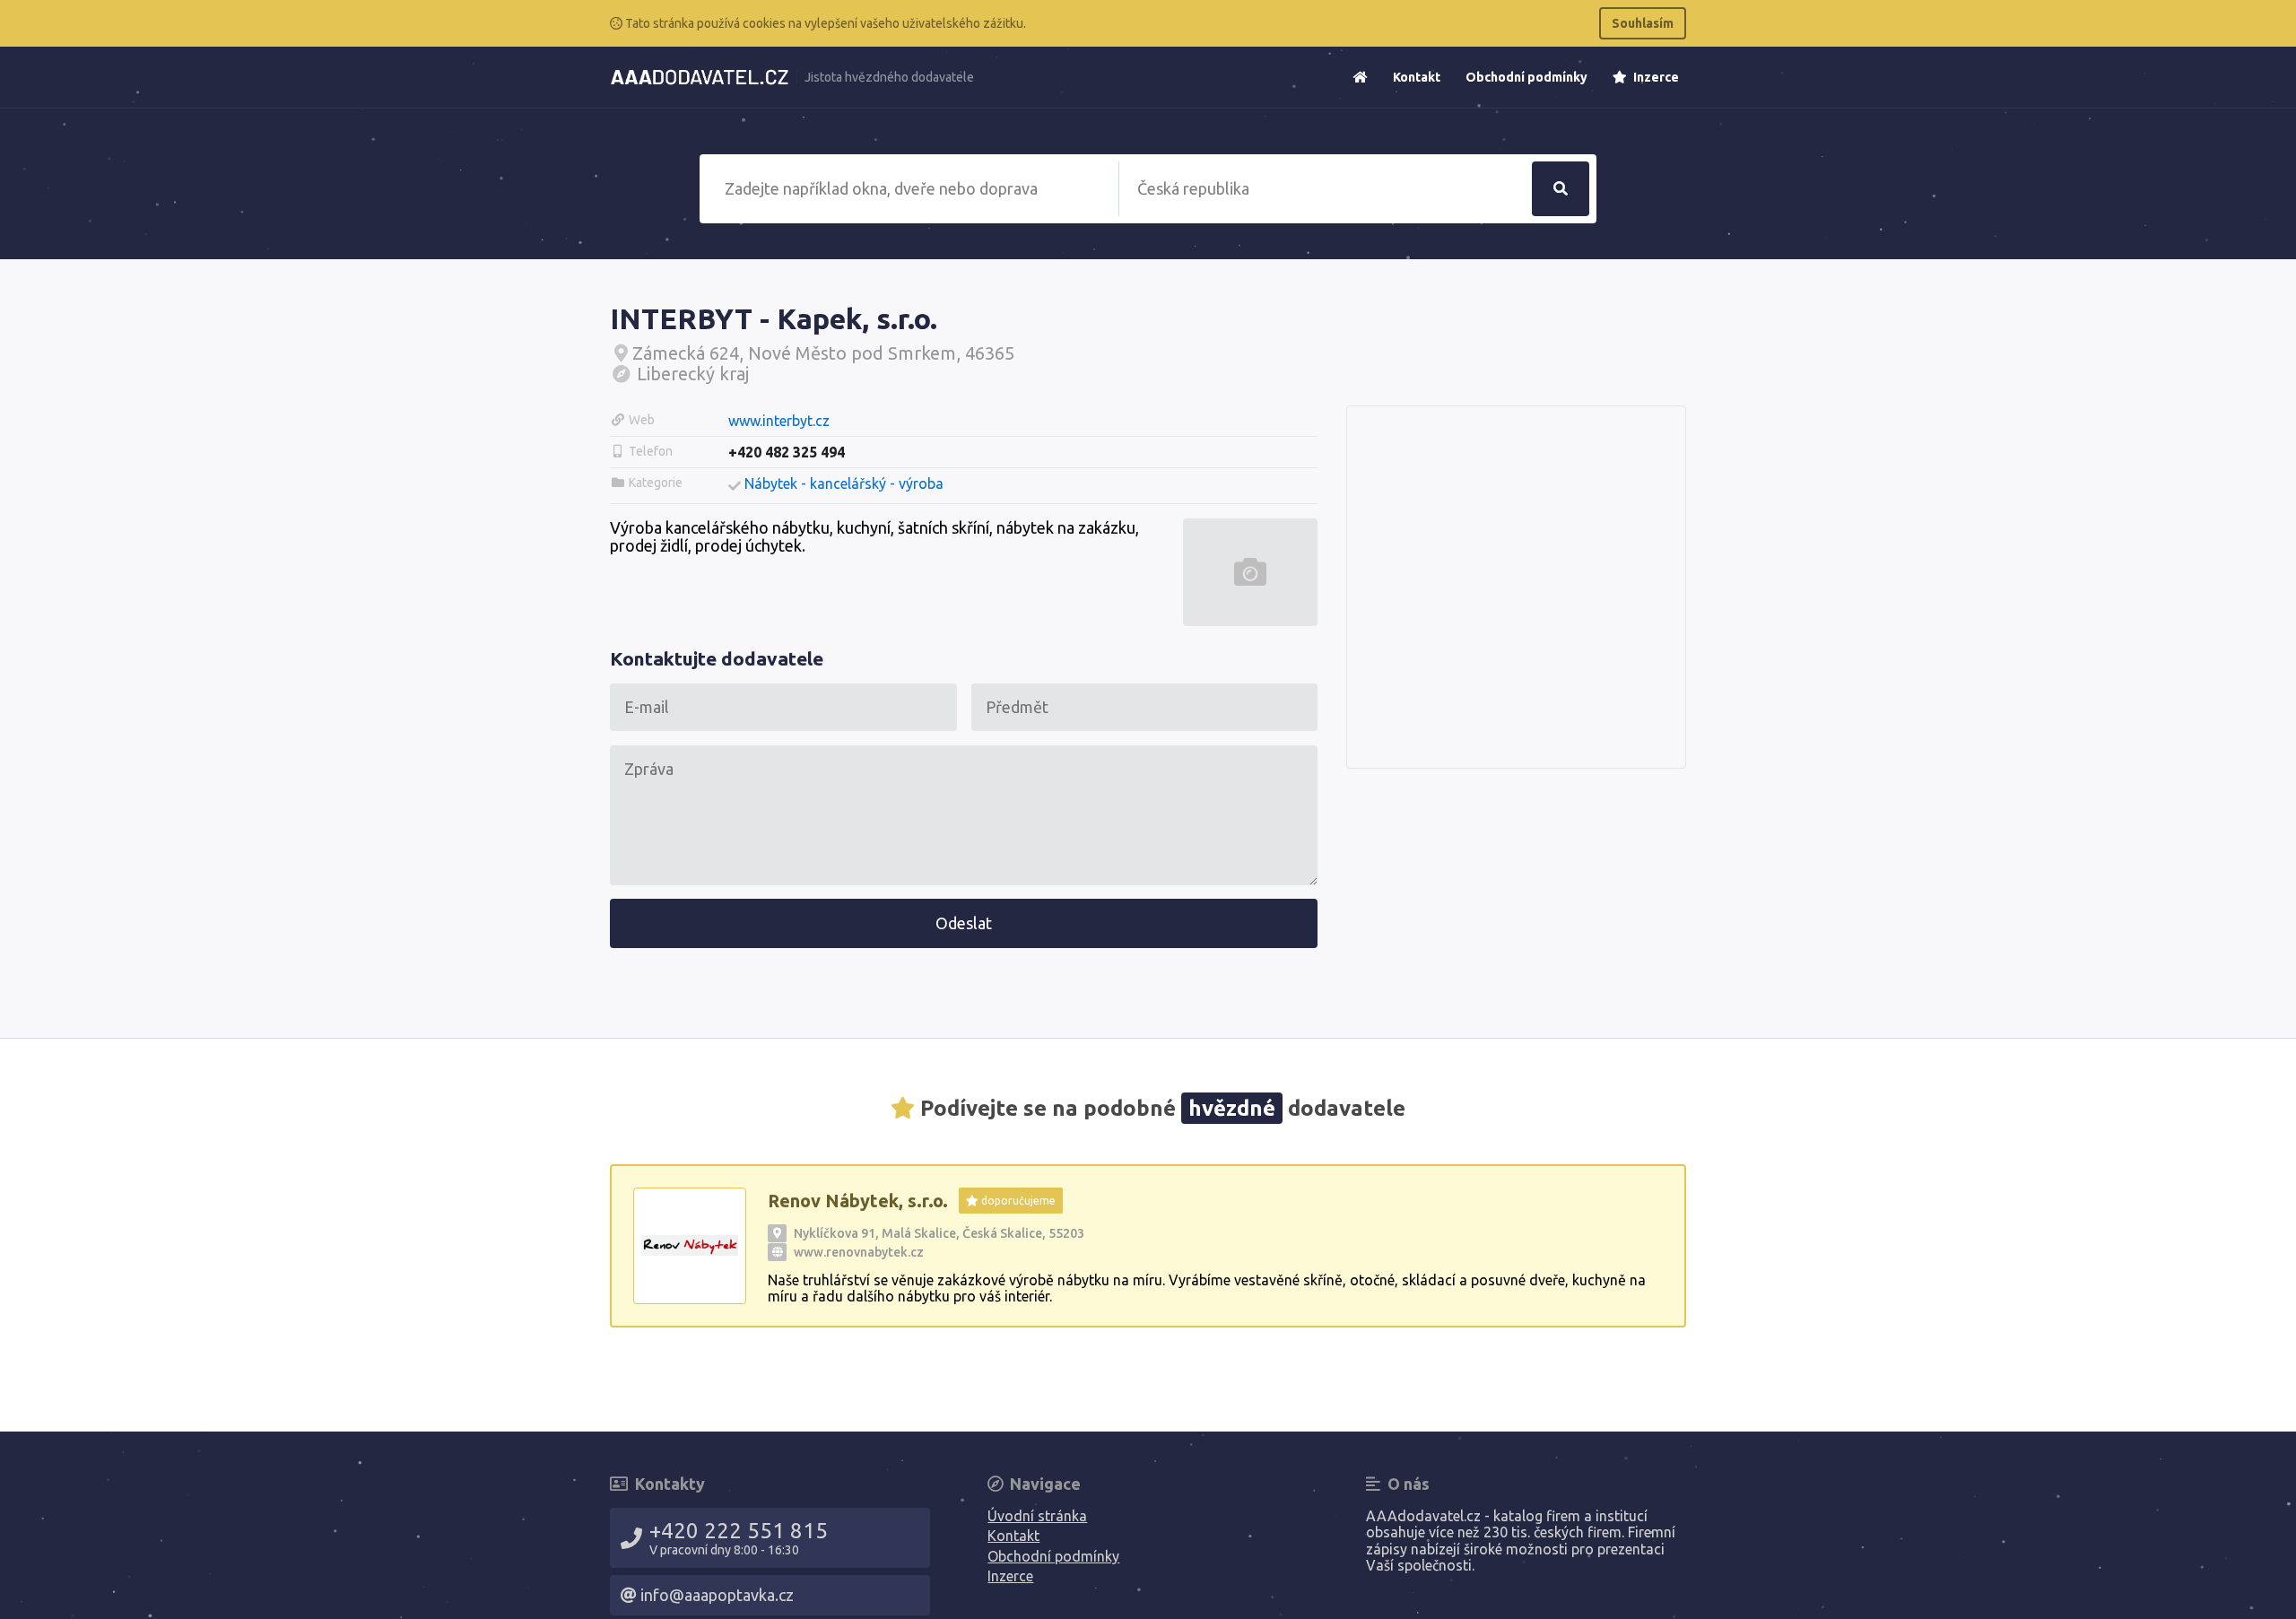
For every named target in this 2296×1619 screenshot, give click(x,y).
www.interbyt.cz (779, 421)
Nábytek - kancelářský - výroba (844, 483)
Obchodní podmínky (1526, 77)
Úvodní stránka (1037, 1516)
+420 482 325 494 (787, 452)
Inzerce (1655, 77)
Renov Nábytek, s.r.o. (858, 1201)
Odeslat (964, 923)
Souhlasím (1643, 23)
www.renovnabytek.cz (859, 1252)
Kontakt (1417, 77)
